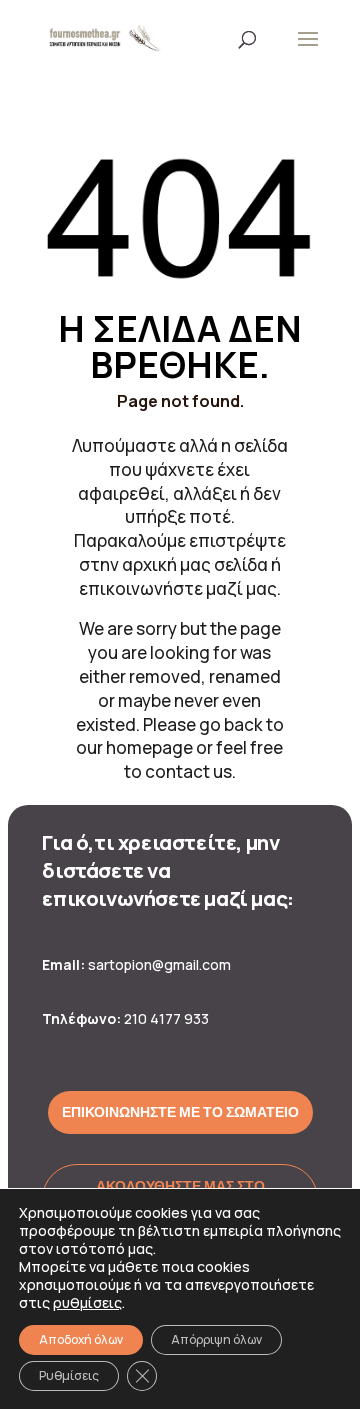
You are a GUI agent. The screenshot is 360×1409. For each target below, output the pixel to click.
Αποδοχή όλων (81, 1339)
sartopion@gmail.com (159, 964)
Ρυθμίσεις (69, 1375)
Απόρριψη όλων (216, 1339)
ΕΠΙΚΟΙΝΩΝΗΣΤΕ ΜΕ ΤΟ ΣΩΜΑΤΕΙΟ (180, 1112)
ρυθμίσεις (87, 1303)
